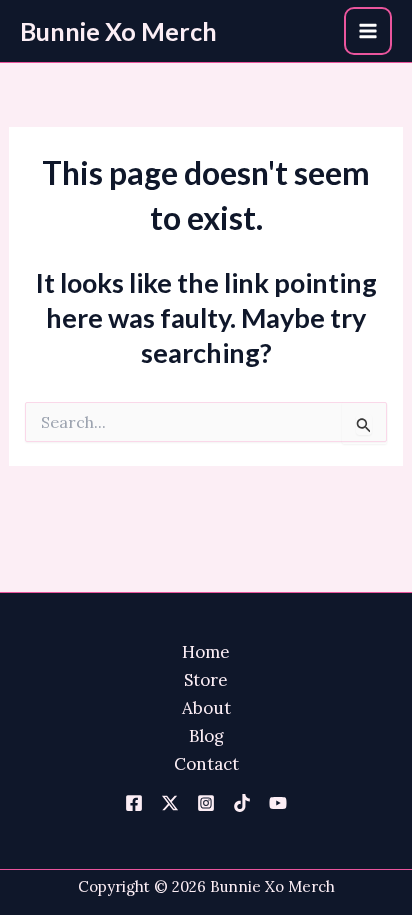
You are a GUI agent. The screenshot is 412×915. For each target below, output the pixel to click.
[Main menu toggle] (368, 31)
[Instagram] (206, 803)
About (206, 708)
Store (206, 680)
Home (206, 652)
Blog (206, 736)
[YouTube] (278, 803)
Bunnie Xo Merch (118, 31)
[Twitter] (170, 803)
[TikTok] (242, 803)
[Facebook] (134, 803)
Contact (206, 764)
